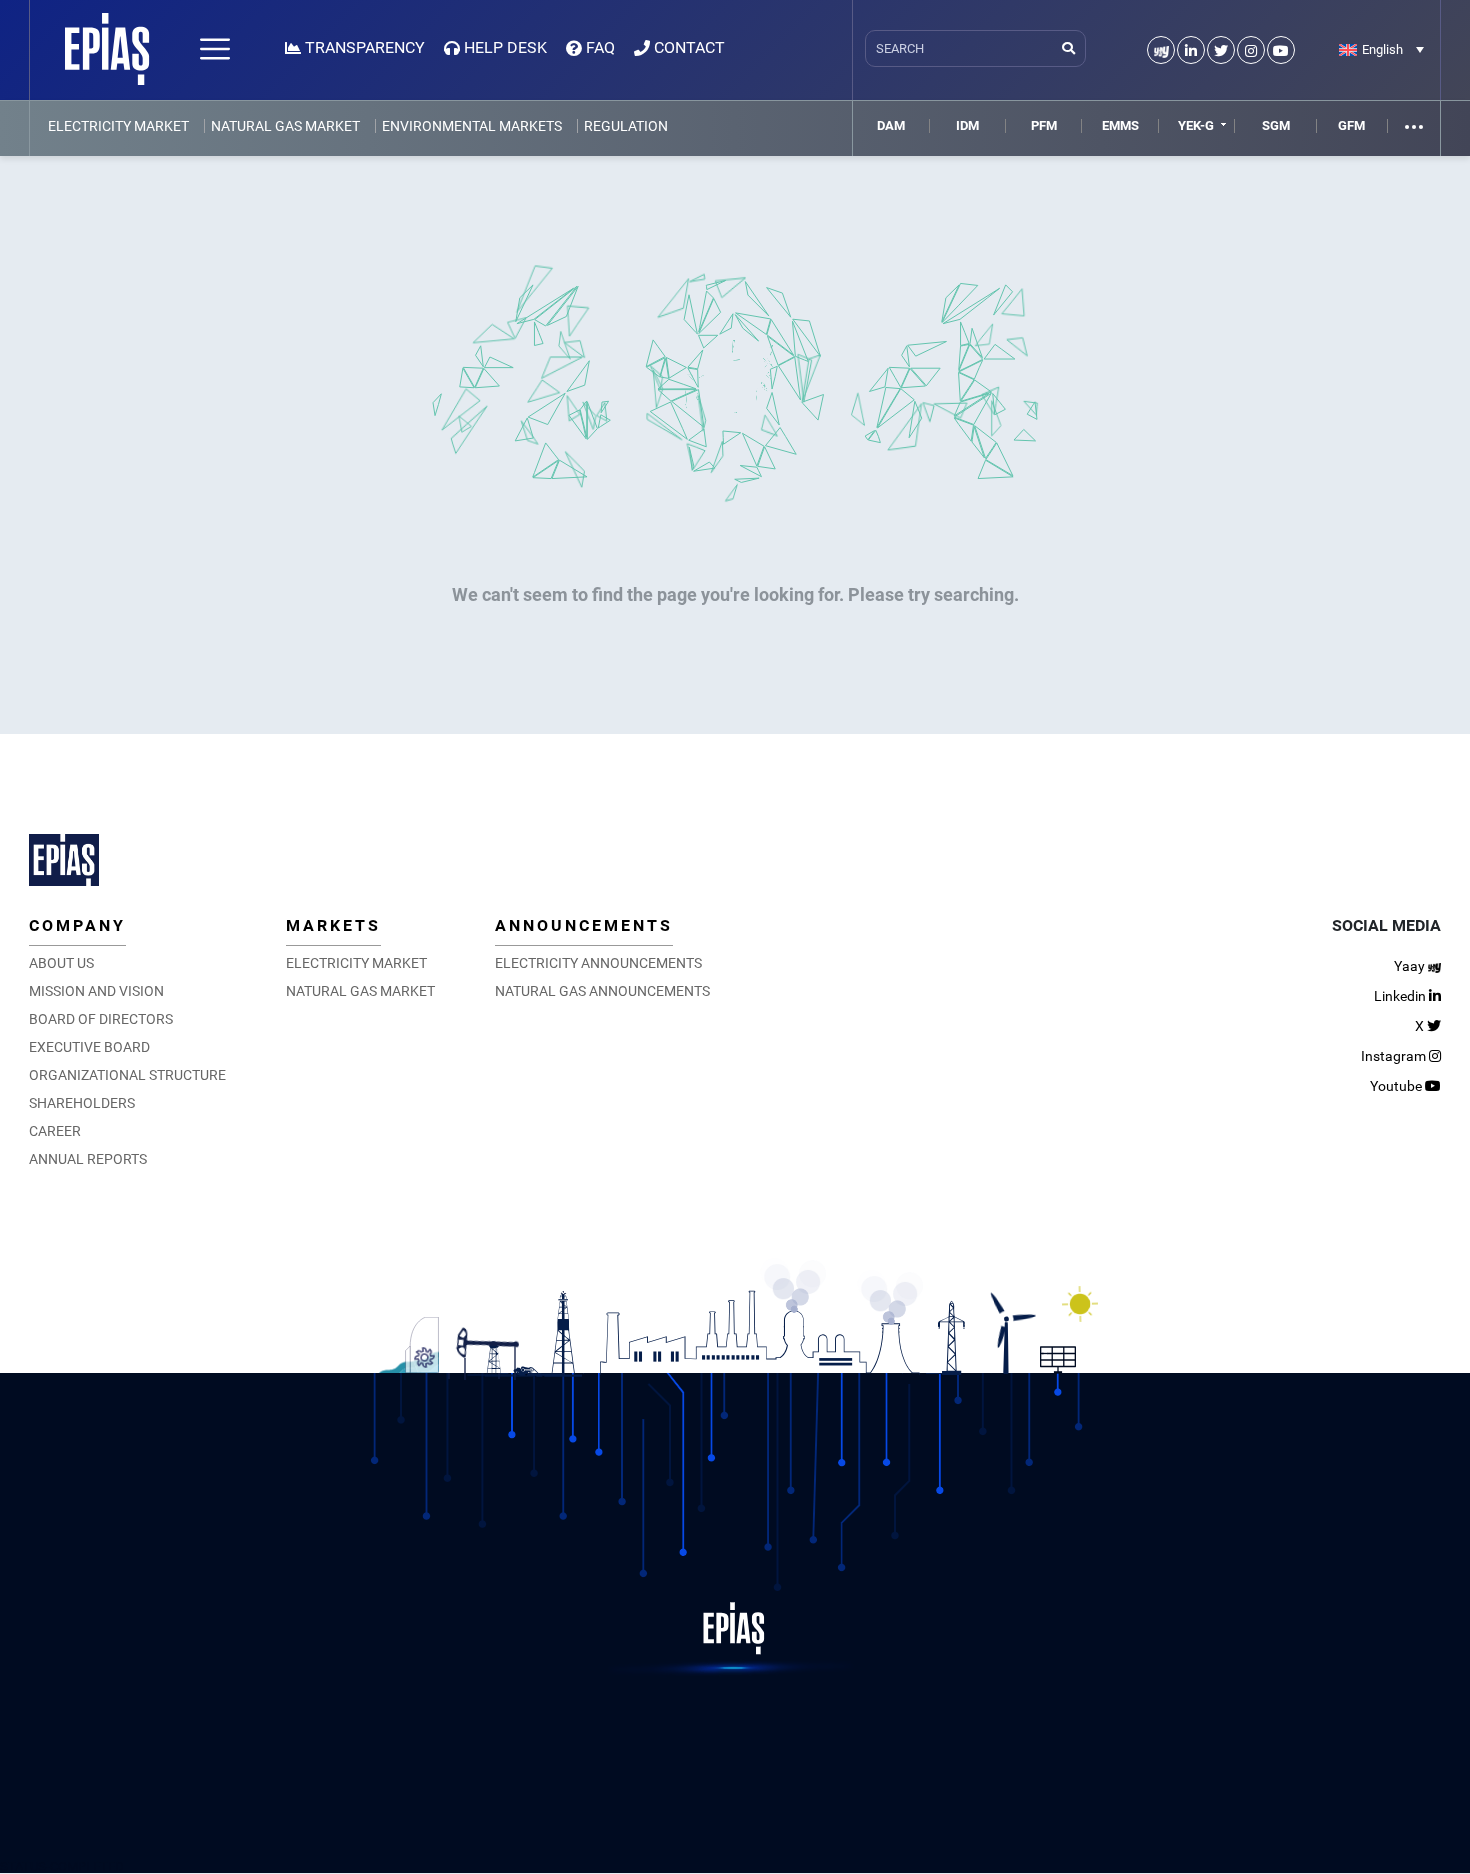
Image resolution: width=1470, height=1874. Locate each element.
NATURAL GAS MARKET (285, 126)
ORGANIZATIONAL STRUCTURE (127, 1075)
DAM (891, 125)
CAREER (55, 1131)
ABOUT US (61, 963)
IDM (967, 125)
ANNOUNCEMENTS (584, 925)
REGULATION (626, 126)
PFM (1044, 125)
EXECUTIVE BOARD (89, 1047)
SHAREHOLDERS (82, 1103)
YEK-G (1196, 125)
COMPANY (77, 925)
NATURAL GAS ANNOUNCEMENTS (602, 991)
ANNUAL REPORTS (88, 1159)
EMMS (1120, 125)
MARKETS (333, 925)
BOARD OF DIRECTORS (101, 1019)
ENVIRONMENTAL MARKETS (472, 126)
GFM (1351, 125)
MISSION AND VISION (96, 991)
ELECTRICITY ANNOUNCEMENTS (598, 963)
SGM (1276, 125)
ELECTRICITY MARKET (118, 126)
